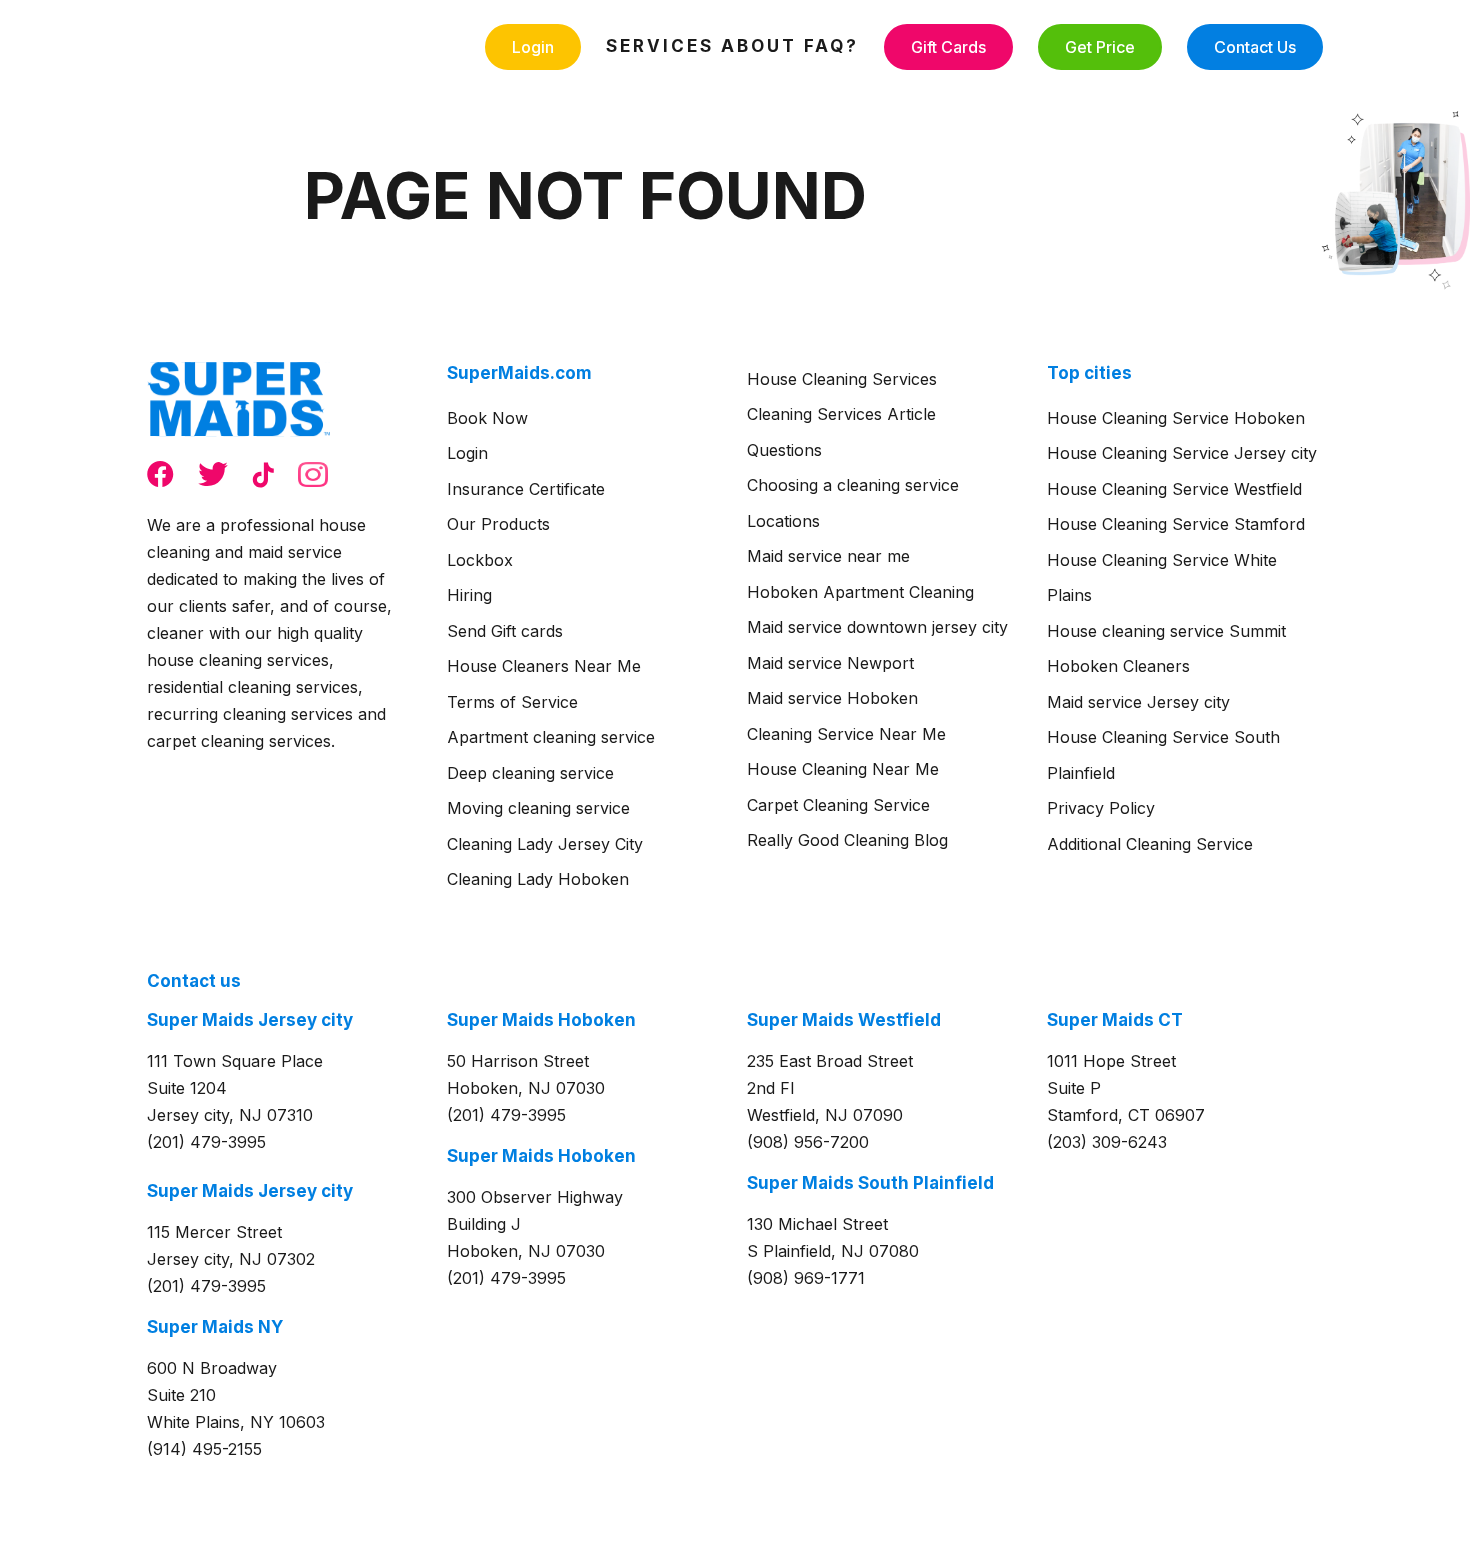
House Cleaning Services (842, 379)
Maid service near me (828, 556)
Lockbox (480, 560)
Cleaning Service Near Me (846, 734)
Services (660, 46)
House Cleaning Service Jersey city (1182, 453)
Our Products (498, 524)
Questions (784, 450)
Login (533, 47)
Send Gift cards (505, 631)
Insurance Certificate (526, 489)
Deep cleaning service (530, 773)
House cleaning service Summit (1166, 631)
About (759, 46)
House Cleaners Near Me (544, 666)
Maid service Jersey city (1138, 702)
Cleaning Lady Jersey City (545, 844)
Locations (783, 521)
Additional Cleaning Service (1150, 844)
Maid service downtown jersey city (877, 627)
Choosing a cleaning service (853, 485)
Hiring (469, 595)
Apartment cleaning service (551, 737)
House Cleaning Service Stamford (1176, 524)
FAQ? (831, 46)
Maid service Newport (830, 663)
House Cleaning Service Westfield (1174, 489)
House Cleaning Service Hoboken (1176, 418)
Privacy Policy (1101, 808)
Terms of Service (512, 702)
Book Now (487, 418)
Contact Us (1255, 47)
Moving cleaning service (538, 808)
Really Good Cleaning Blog (847, 840)
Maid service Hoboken (832, 698)
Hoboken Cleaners (1118, 666)
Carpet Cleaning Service (838, 805)
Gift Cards (948, 47)
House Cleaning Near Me (843, 769)
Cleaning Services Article (841, 414)
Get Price (1100, 47)
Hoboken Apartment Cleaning (860, 592)
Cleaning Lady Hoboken (538, 879)
